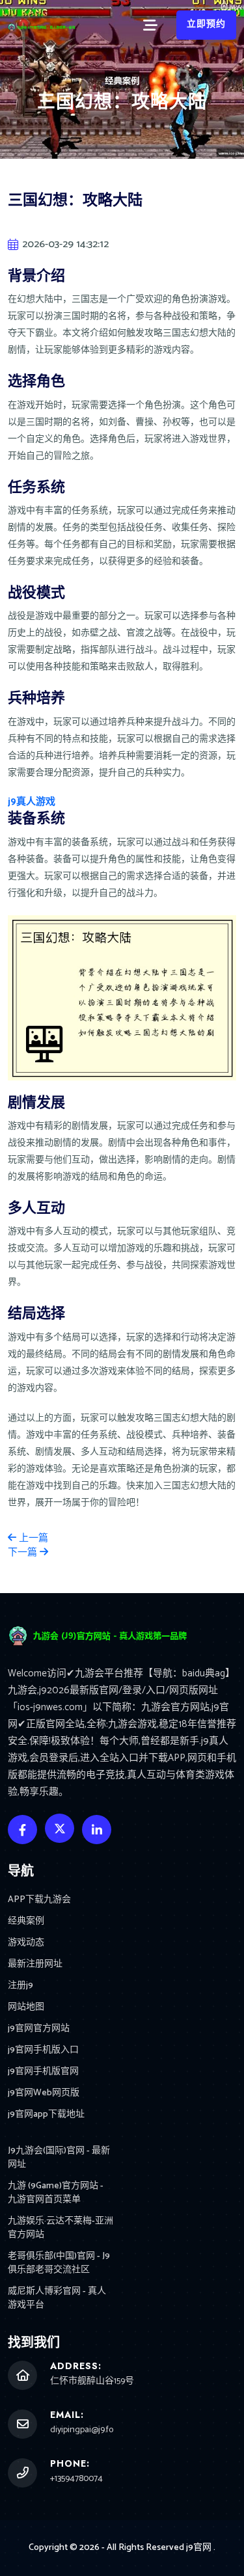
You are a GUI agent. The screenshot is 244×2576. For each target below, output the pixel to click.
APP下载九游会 (39, 1900)
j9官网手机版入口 (43, 2050)
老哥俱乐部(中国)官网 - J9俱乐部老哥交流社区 (59, 2263)
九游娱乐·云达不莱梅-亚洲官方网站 (61, 2228)
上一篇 (32, 1538)
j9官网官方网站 (39, 2029)
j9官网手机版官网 (43, 2072)
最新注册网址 (35, 1964)
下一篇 (24, 1552)
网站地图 (26, 2007)
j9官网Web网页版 (44, 2093)
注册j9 (20, 1986)
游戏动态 (26, 1943)
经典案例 (26, 1921)
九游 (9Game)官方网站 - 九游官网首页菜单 (56, 2193)
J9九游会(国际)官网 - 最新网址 (59, 2158)
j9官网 (199, 2548)
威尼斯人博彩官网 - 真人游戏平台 (57, 2298)
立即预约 (206, 24)
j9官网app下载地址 (46, 2114)
